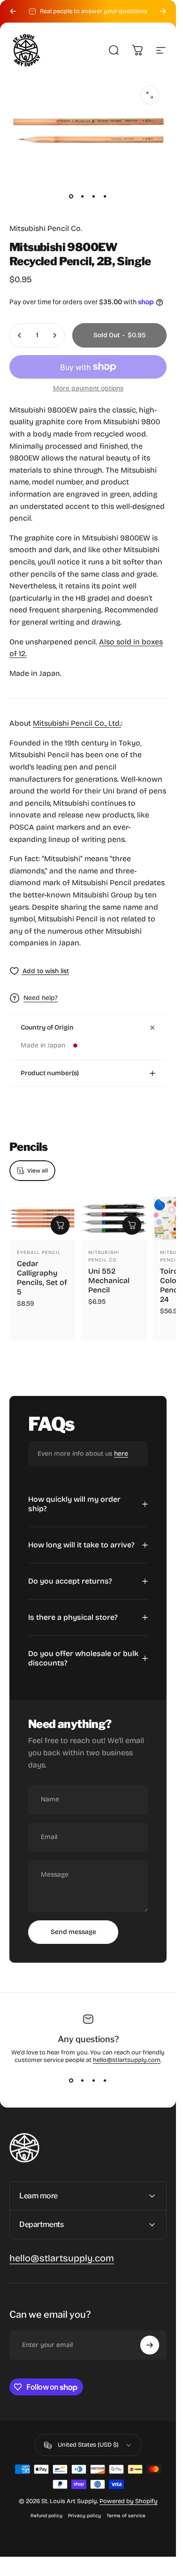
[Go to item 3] (94, 196)
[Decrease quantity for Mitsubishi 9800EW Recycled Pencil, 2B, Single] (20, 335)
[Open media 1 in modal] (150, 95)
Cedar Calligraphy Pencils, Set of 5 (42, 1278)
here (121, 1454)
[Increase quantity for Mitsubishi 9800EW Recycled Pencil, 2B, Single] (54, 335)
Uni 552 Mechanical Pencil (109, 1280)
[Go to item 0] (71, 196)
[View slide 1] (71, 2081)
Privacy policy (84, 2516)
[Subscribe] (150, 2345)
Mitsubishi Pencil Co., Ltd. (77, 723)
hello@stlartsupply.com (127, 2060)
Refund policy (46, 2516)
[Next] (163, 11)
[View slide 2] (83, 2081)
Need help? (41, 998)
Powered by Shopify (129, 2501)
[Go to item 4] (105, 196)
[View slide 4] (105, 2081)
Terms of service (126, 2516)
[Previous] (13, 11)
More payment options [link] (88, 388)
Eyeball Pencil (39, 1252)
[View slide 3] (94, 2081)
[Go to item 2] (83, 196)
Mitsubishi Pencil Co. (46, 228)
